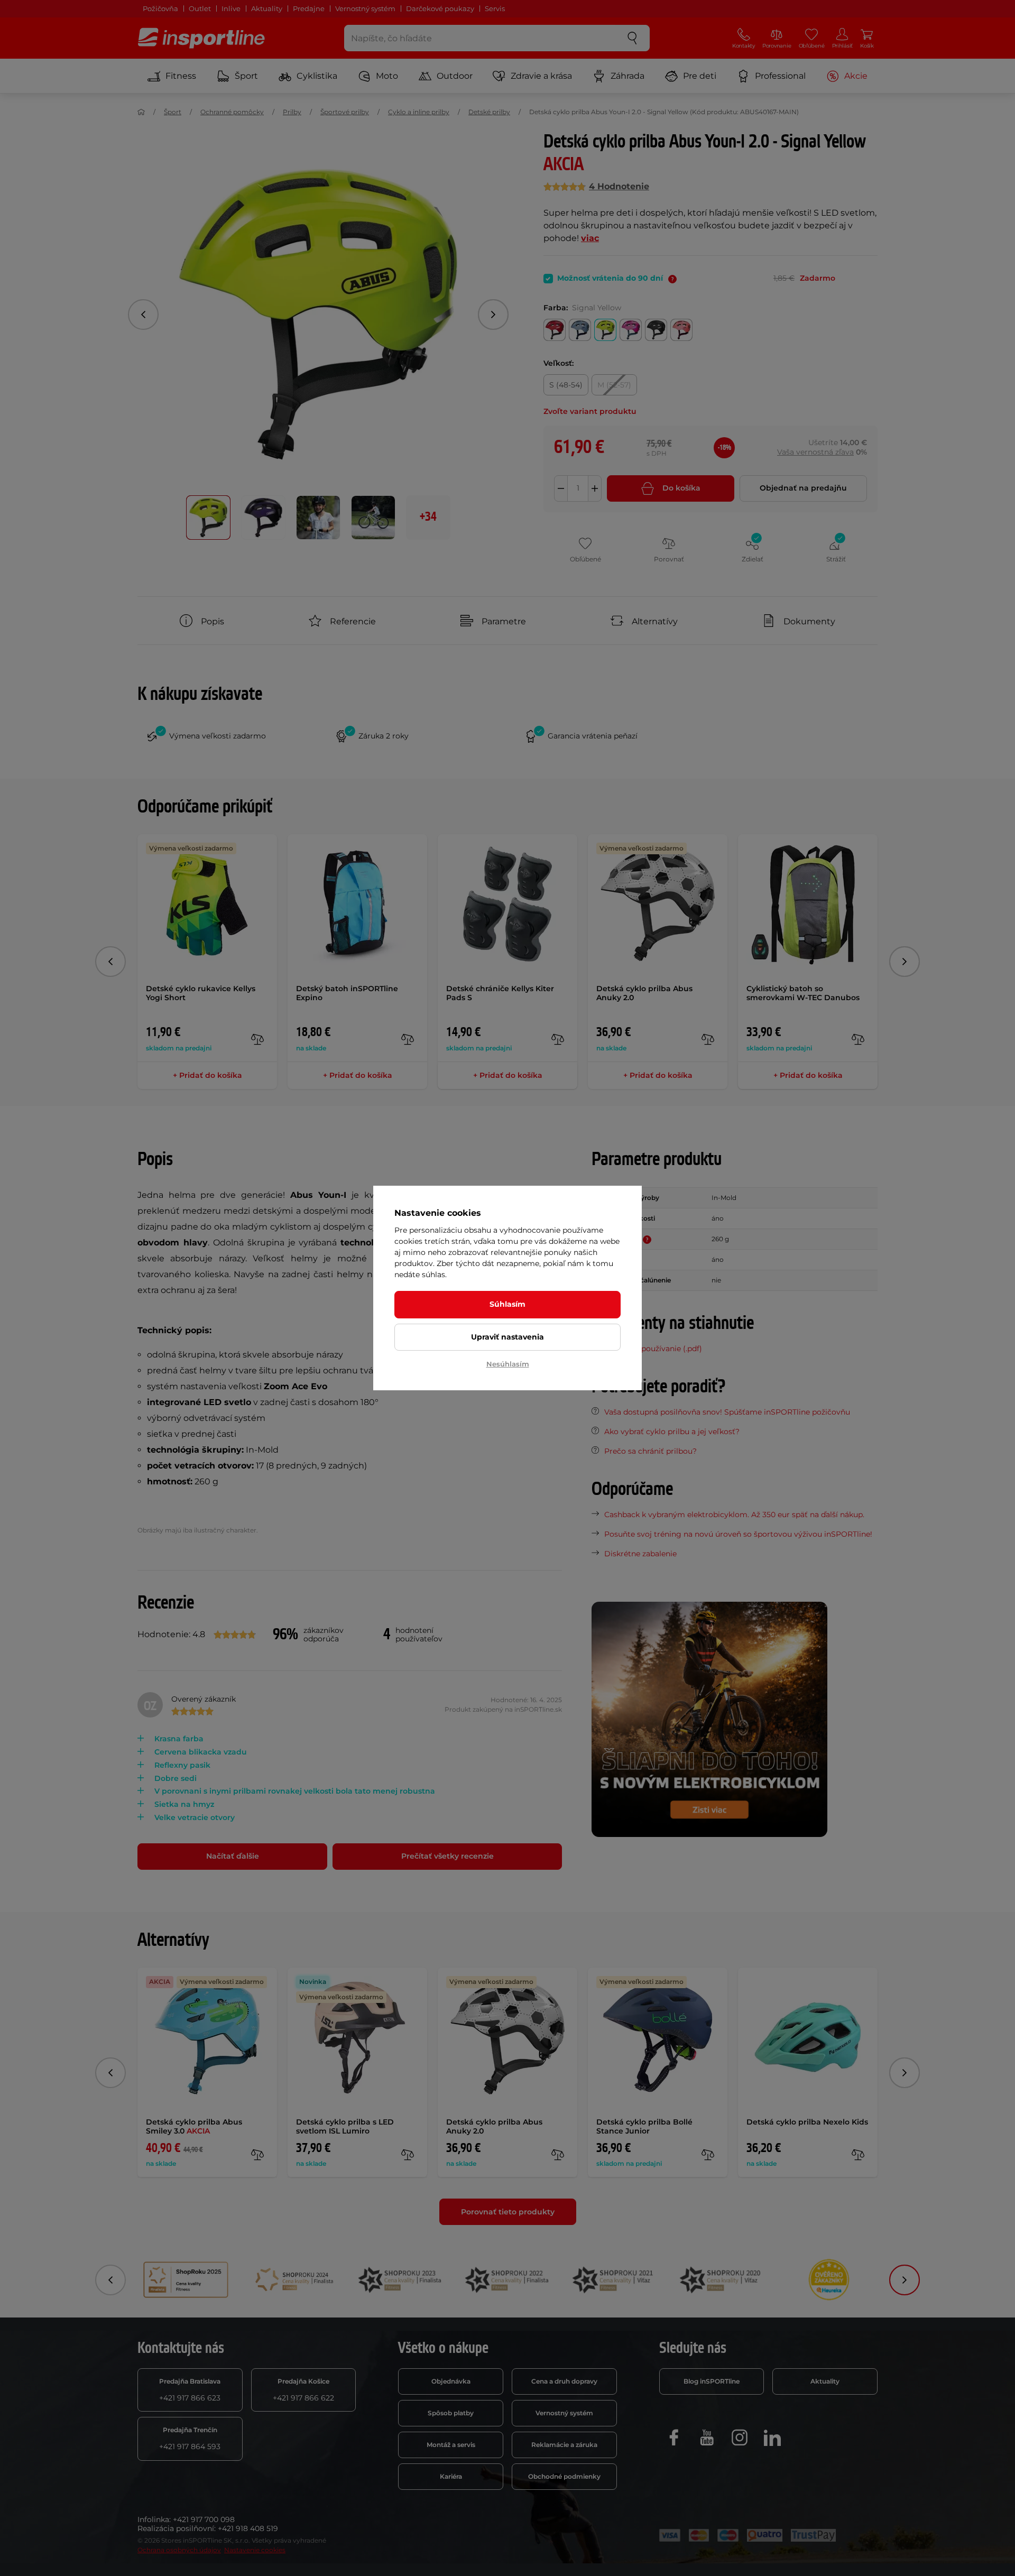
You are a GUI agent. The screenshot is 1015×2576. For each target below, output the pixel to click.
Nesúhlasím (508, 1364)
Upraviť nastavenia (508, 1337)
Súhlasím (508, 1304)
